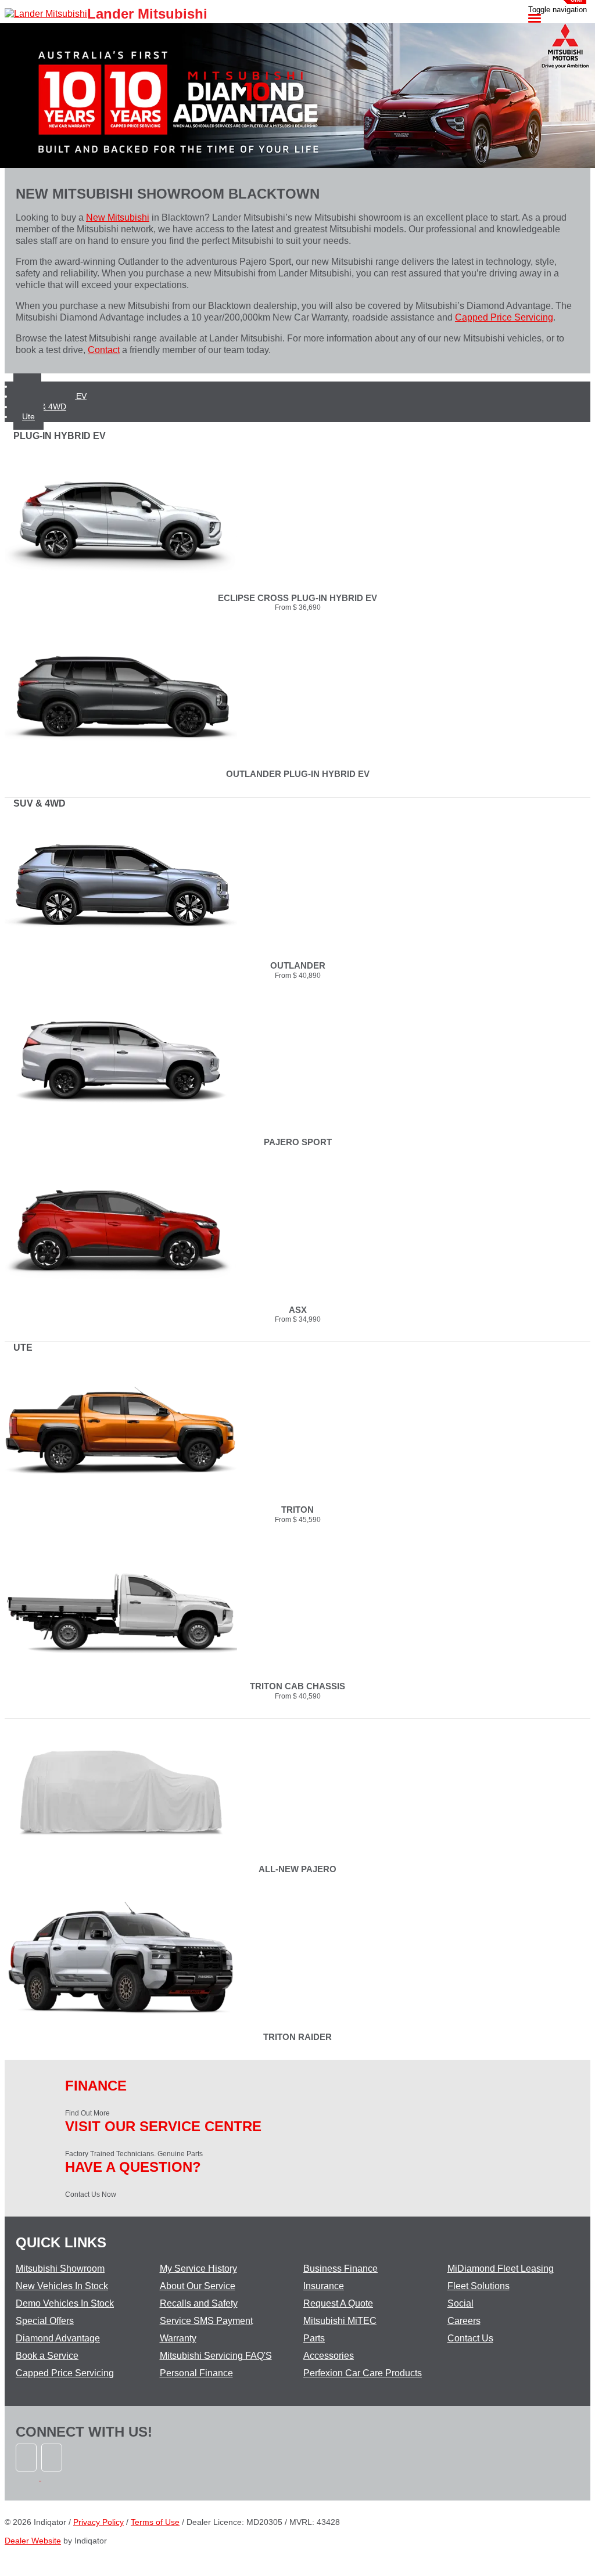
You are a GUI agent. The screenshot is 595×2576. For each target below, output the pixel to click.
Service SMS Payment (206, 2321)
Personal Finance (196, 2373)
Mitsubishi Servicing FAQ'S (216, 2356)
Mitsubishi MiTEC (340, 2321)
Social (460, 2303)
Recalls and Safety (199, 2303)
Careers (464, 2321)
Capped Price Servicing (504, 317)
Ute (28, 416)
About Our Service (198, 2286)
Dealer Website (33, 2541)
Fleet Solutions (478, 2286)
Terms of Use (155, 2522)
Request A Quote (338, 2303)
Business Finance (340, 2269)
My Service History (198, 2269)
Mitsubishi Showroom (60, 2269)
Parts (314, 2338)
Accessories (329, 2356)
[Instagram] (53, 2477)
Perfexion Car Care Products (363, 2373)
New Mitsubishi (118, 217)
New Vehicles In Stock (62, 2286)
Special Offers (45, 2321)
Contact (104, 350)
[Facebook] (28, 2477)
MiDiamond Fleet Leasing (501, 2269)
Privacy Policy (98, 2522)
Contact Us (470, 2338)
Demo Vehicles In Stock (65, 2303)
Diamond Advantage (58, 2338)
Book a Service (47, 2356)
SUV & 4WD (44, 406)
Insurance (324, 2286)
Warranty (178, 2338)
